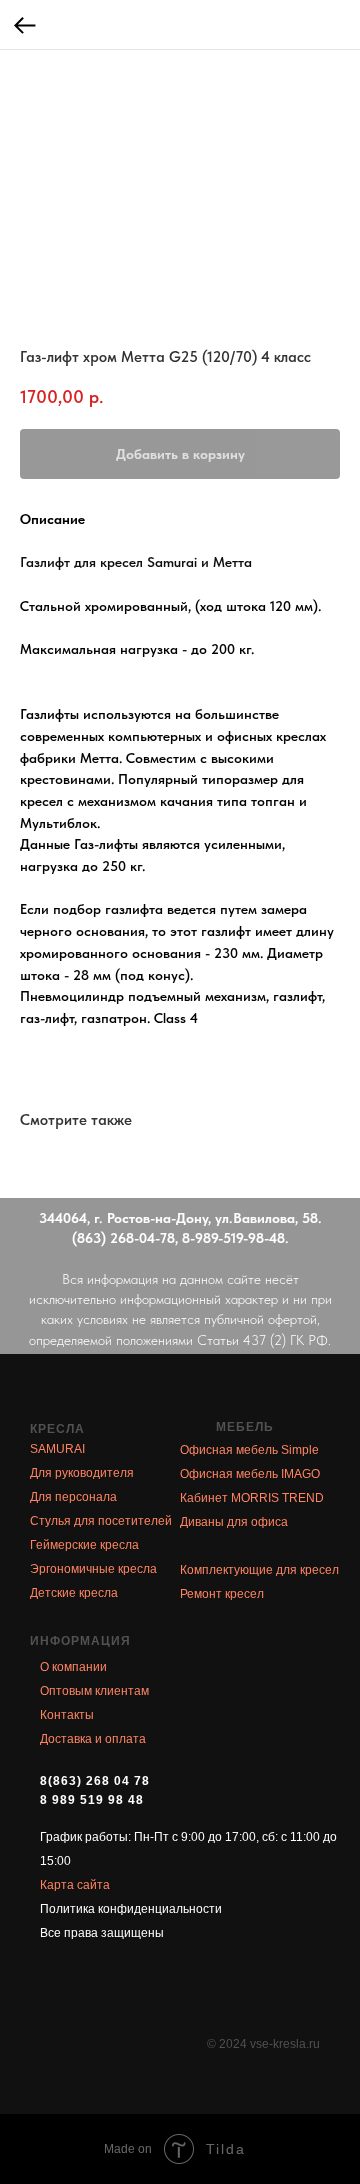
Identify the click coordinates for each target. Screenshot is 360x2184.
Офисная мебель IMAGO (250, 1474)
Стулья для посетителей (101, 1521)
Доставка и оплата (93, 1739)
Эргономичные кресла (93, 1569)
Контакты (67, 1715)
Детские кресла (74, 1593)
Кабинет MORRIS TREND (252, 1498)
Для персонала (73, 1497)
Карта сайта (75, 1885)
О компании (73, 1667)
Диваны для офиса (234, 1522)
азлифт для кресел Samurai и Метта (139, 562)
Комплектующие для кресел (259, 1570)
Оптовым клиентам (94, 1691)
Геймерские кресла (84, 1545)
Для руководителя (82, 1473)
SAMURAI (57, 1449)
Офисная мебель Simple (249, 1450)
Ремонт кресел (222, 1594)
